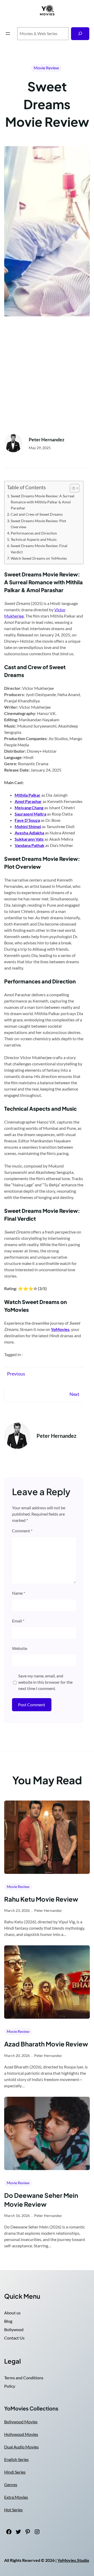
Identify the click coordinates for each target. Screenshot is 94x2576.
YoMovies (60, 1329)
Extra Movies (16, 2497)
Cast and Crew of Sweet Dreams (37, 514)
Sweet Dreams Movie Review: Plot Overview (38, 524)
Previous (16, 1374)
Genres (11, 2484)
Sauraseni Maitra (30, 814)
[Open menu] (8, 34)
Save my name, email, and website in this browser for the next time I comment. (45, 1682)
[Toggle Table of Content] (72, 488)
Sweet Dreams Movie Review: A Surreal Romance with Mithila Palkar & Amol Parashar (43, 502)
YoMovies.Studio (73, 2560)
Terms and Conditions (24, 2378)
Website (20, 1648)
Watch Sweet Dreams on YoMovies (39, 558)
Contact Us (14, 2338)
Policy (10, 2386)
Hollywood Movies (21, 2434)
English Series (16, 2459)
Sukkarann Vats (29, 839)
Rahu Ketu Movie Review (41, 1899)
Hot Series (13, 2510)
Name (19, 1593)
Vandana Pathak (30, 845)
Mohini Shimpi (28, 826)
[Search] (80, 34)
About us (12, 2313)
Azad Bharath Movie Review (46, 2044)
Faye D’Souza (27, 820)
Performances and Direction (34, 533)
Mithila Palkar (28, 795)
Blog (8, 2321)
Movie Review (46, 68)
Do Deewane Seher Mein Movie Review (41, 2200)
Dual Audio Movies (21, 2447)
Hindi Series (15, 2472)
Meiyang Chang (29, 808)
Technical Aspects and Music (34, 539)
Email (18, 1621)
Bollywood (14, 2329)
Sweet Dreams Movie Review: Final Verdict (39, 549)
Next (74, 1394)
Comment (22, 1531)
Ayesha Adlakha (29, 833)
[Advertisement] (47, 376)
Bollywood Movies (21, 2422)
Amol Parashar (28, 801)
